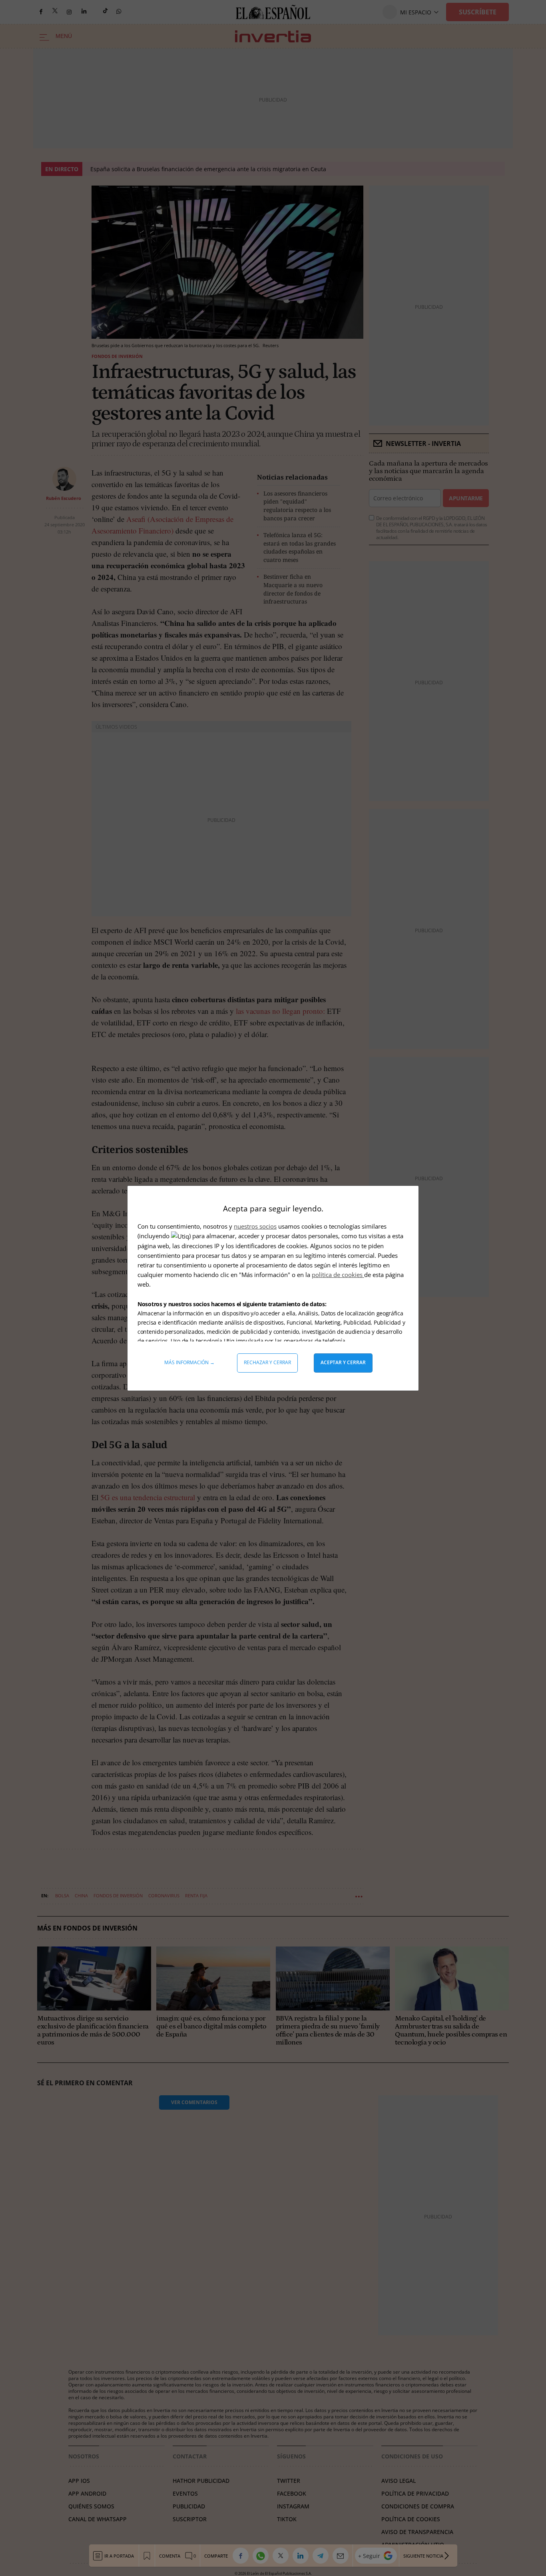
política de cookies (338, 1275)
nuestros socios (255, 1226)
